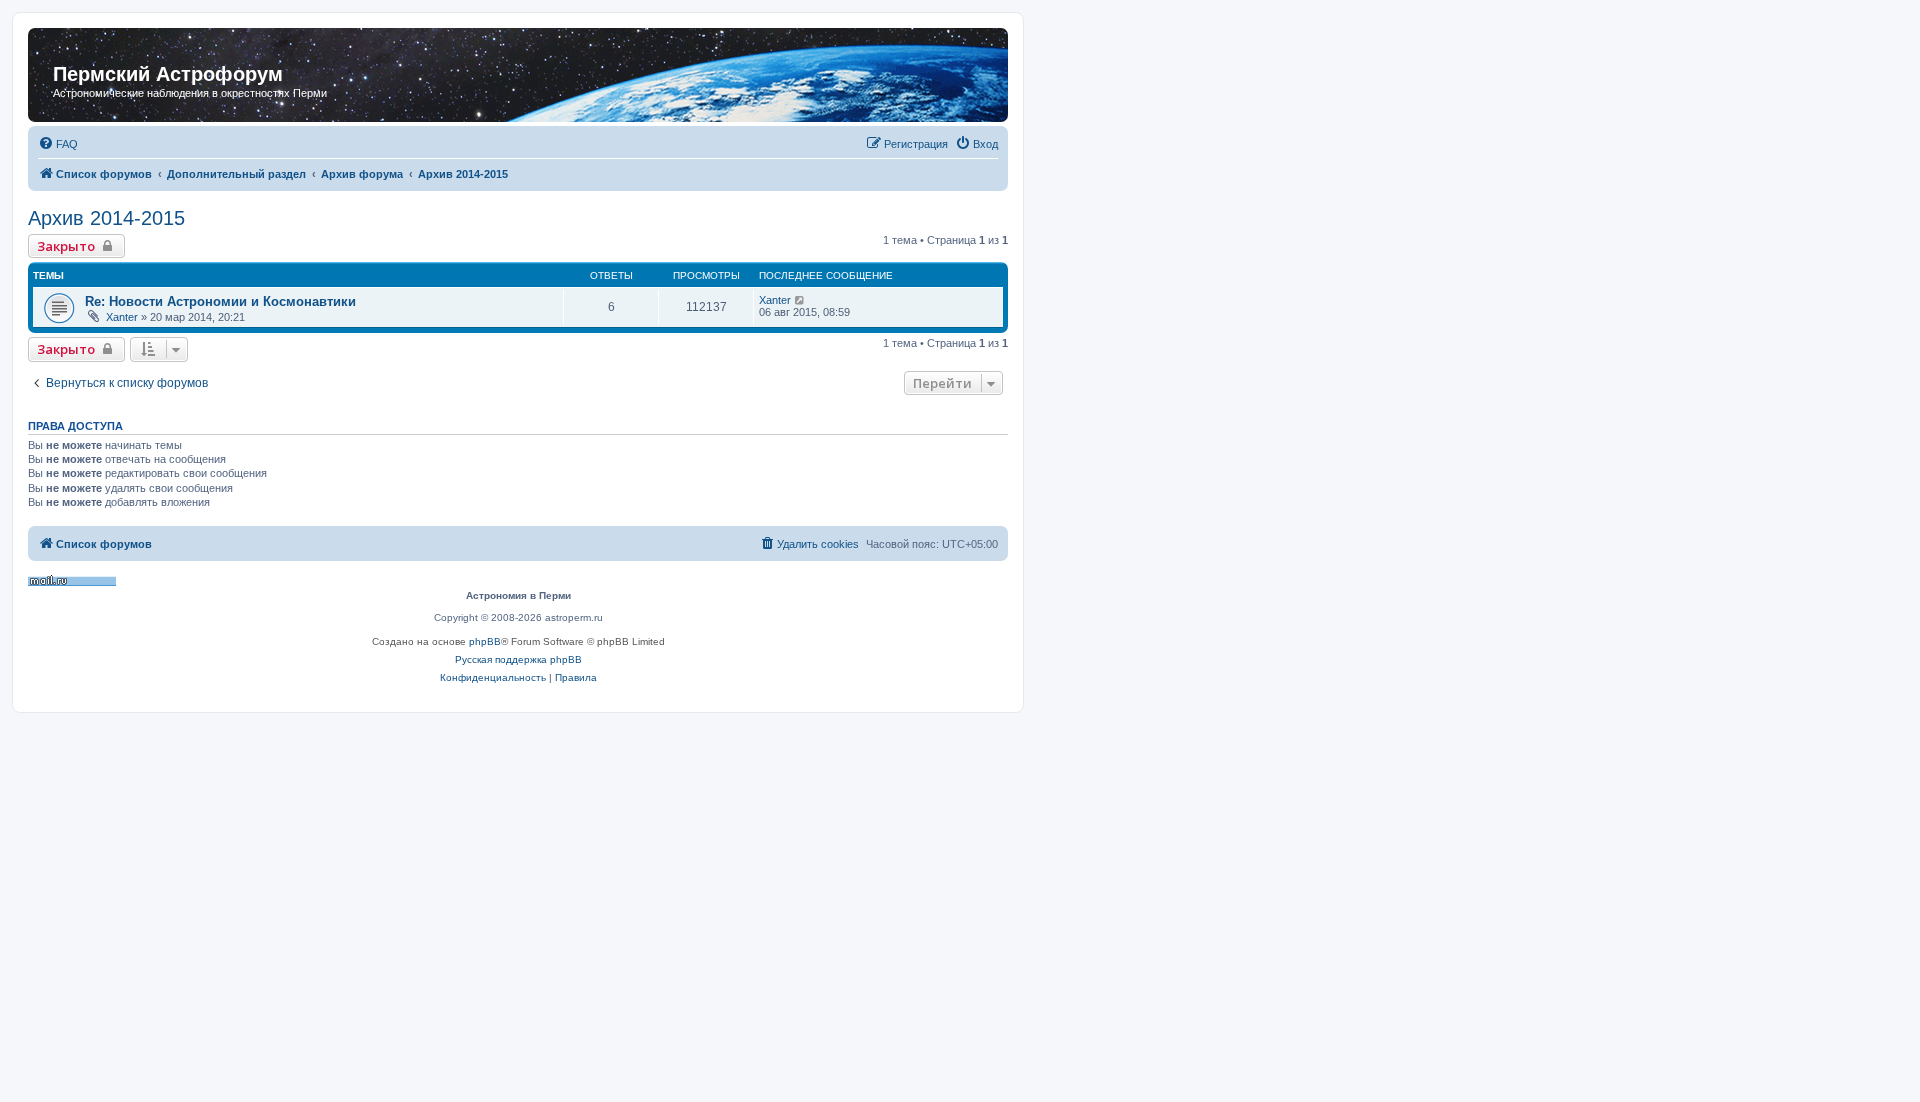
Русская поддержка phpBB (518, 659)
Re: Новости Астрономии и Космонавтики (220, 301)
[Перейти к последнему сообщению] (800, 300)
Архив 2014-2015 (106, 218)
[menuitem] (58, 144)
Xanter (122, 317)
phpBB (485, 641)
